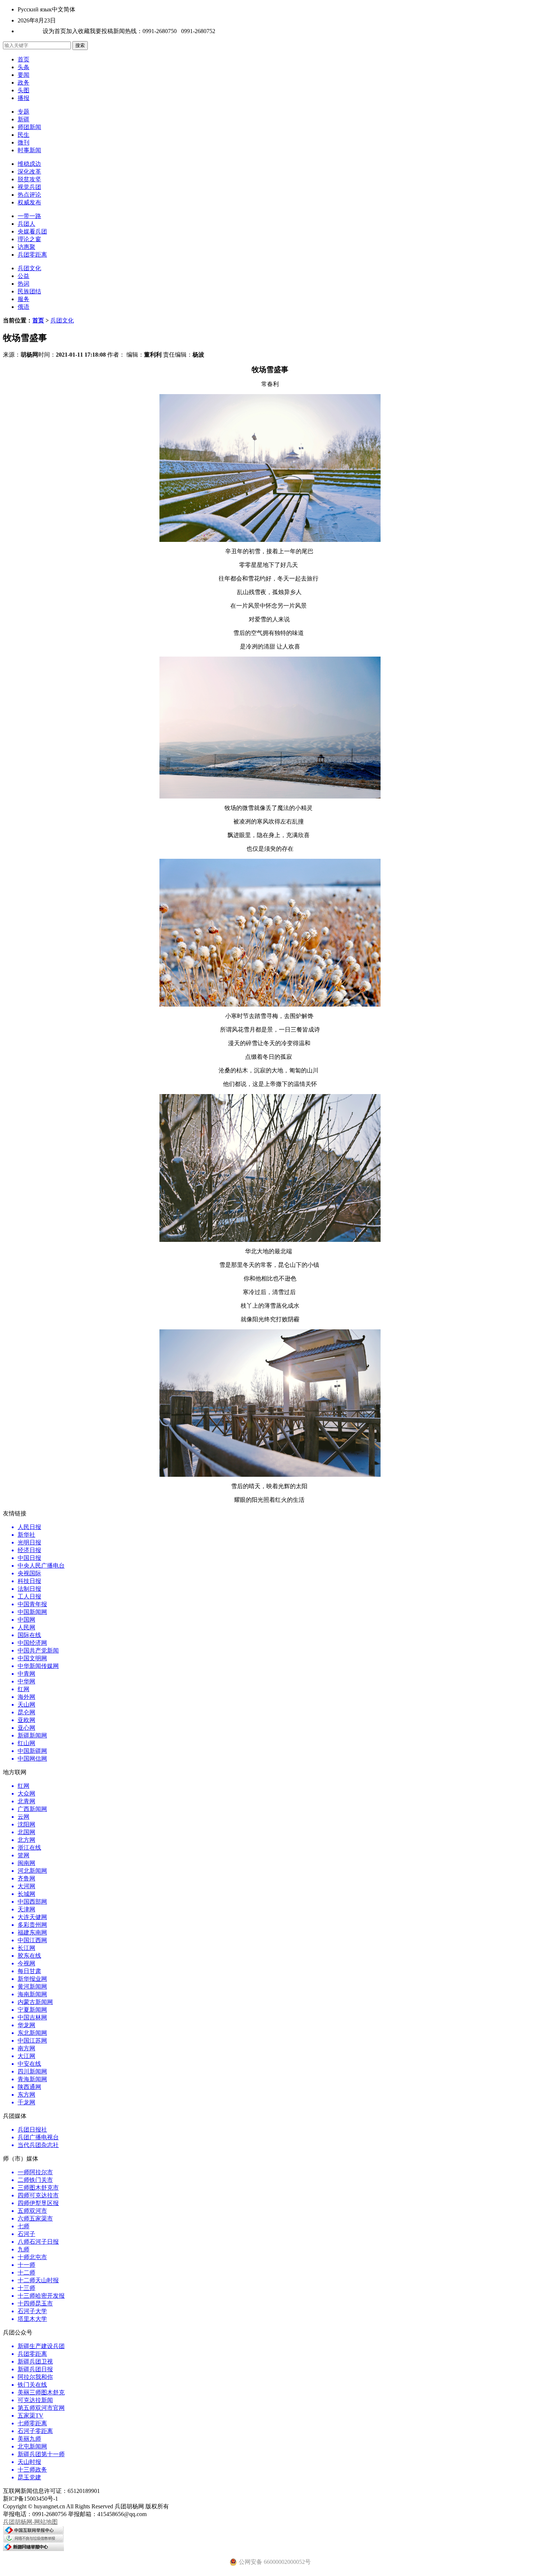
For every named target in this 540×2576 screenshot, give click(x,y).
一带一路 (29, 216)
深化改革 (29, 172)
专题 (24, 112)
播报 (24, 98)
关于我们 (29, 31)
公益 (24, 276)
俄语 (24, 307)
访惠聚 (26, 247)
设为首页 (54, 31)
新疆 (24, 119)
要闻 (24, 75)
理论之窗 (29, 239)
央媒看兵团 (32, 231)
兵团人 (26, 224)
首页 (24, 59)
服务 (24, 299)
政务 (24, 83)
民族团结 (29, 291)
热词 (24, 284)
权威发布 (29, 202)
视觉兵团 (29, 187)
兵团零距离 (32, 255)
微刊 (24, 142)
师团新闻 (29, 127)
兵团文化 (29, 268)
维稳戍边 (29, 164)
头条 (24, 67)
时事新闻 (29, 150)
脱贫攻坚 (29, 179)
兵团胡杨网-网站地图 (30, 2522)
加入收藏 (78, 31)
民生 (24, 135)
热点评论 (29, 195)
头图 (24, 90)
